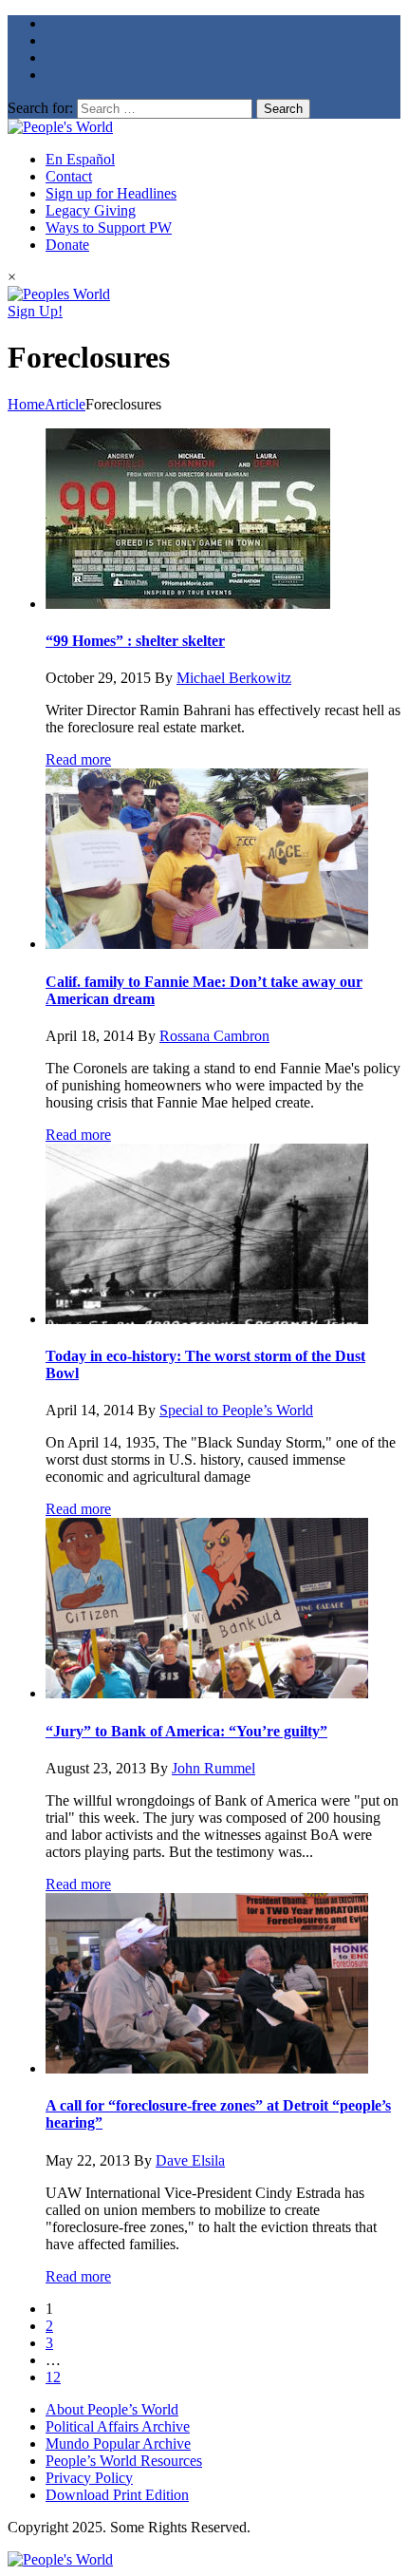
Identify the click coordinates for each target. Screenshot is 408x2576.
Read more (78, 759)
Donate (67, 245)
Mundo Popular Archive (118, 2443)
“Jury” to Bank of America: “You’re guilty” (186, 1731)
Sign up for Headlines (111, 193)
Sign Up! (35, 311)
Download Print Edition (117, 2495)
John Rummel (213, 1768)
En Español (80, 159)
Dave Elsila (190, 2160)
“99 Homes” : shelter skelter (135, 641)
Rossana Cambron (214, 1036)
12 (53, 2377)
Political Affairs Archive (118, 2426)
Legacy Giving (91, 210)
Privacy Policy (89, 2478)
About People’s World (112, 2409)
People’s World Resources (124, 2461)
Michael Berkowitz (234, 678)
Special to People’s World (236, 1410)
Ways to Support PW (109, 227)
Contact (69, 176)
